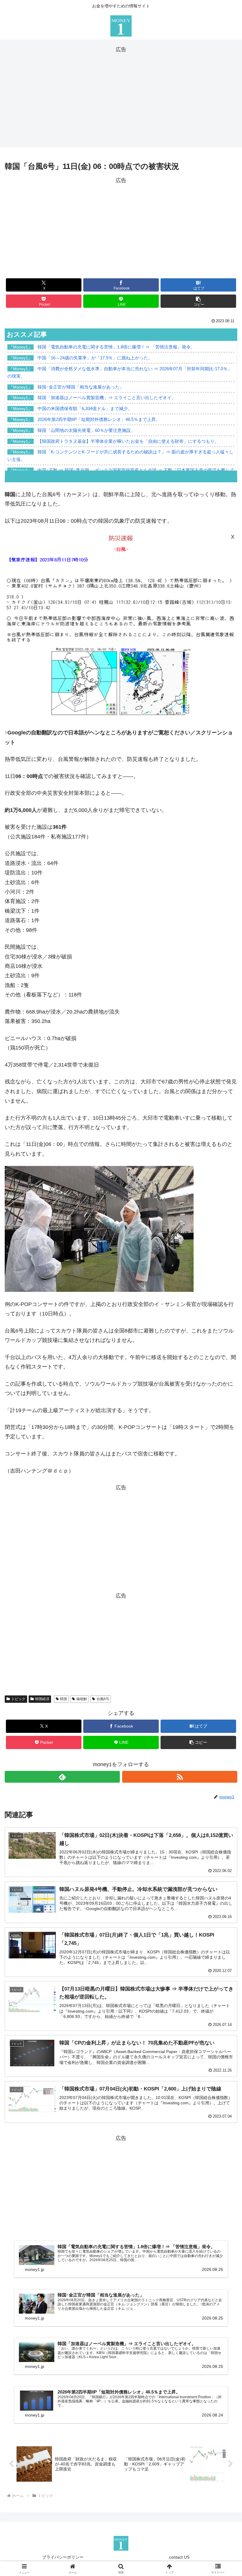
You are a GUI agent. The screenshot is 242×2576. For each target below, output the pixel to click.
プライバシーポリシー (63, 2557)
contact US (179, 2557)
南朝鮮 (82, 1699)
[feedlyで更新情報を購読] (62, 1777)
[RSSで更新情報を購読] (180, 1777)
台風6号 (103, 1699)
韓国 (63, 1699)
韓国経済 (42, 1699)
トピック (18, 1699)
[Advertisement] (121, 96)
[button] (198, 301)
